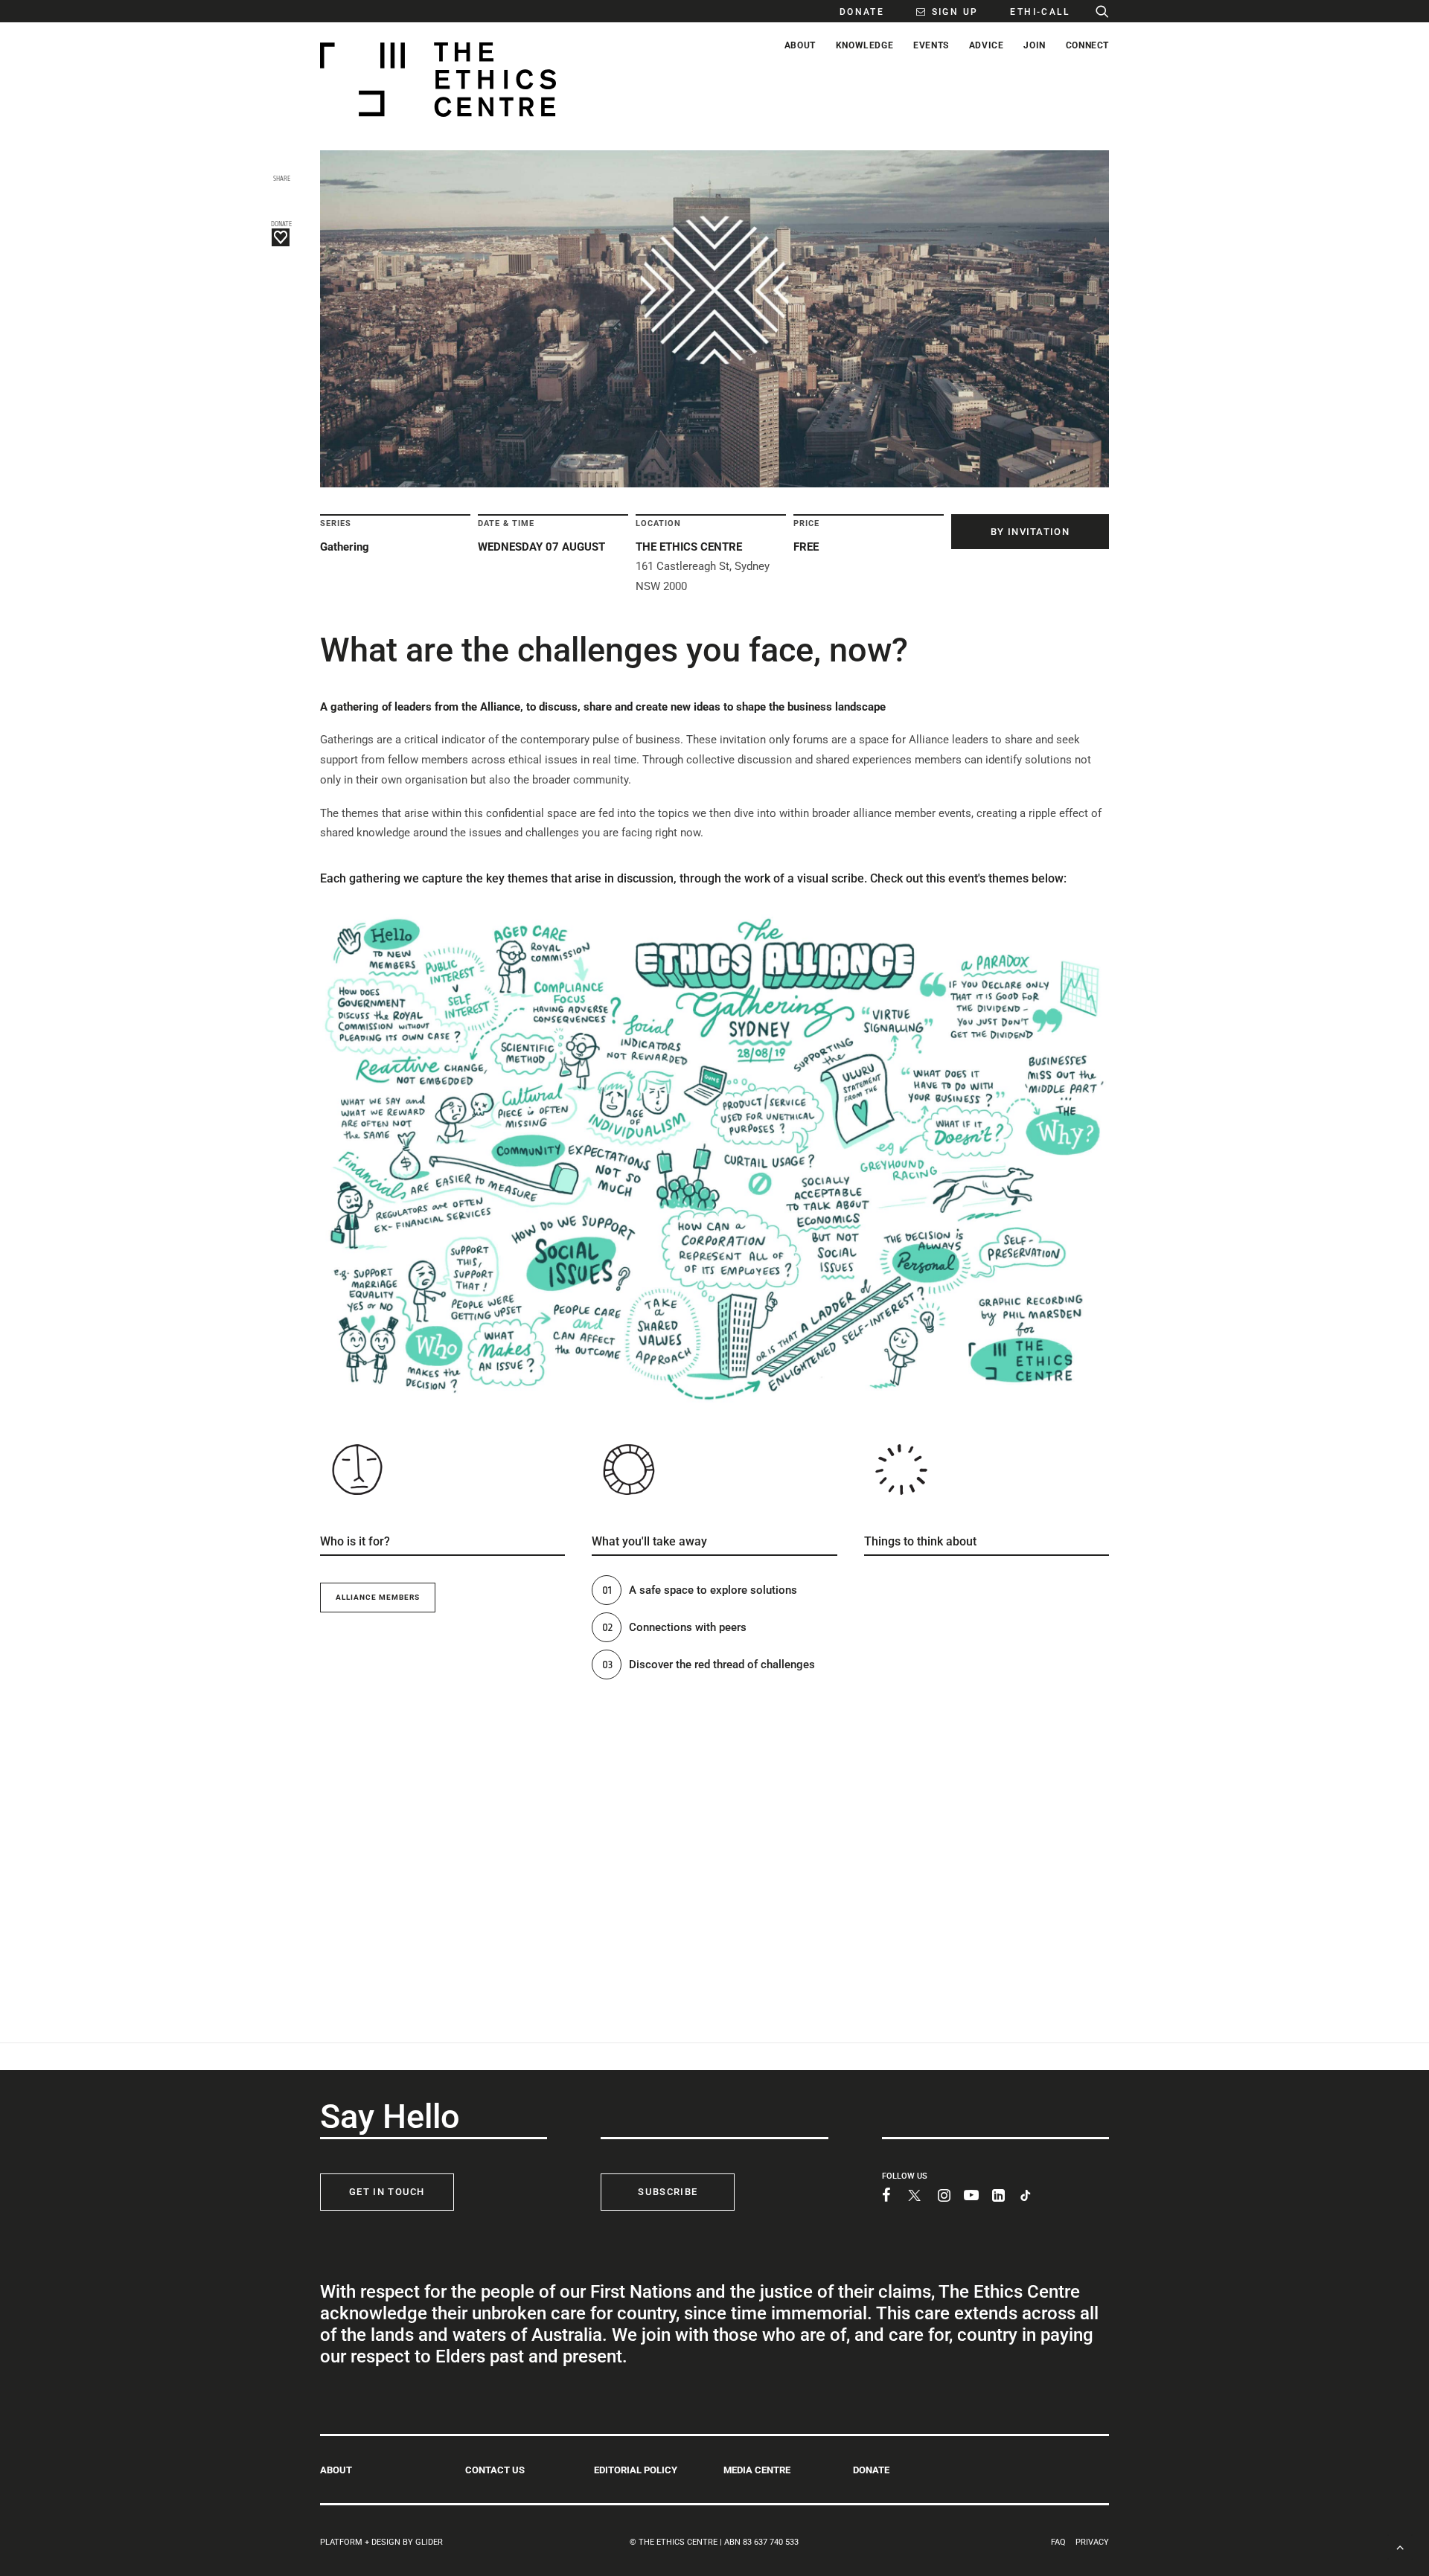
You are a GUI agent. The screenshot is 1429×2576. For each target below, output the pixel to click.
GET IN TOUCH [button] (387, 2192)
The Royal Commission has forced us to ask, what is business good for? (1004, 1733)
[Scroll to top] (1400, 2546)
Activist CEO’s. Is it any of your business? (1012, 1585)
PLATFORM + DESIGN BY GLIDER (381, 2542)
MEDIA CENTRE (757, 2470)
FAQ (1058, 2542)
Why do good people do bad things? (1006, 1656)
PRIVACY (1092, 2542)
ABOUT (336, 2470)
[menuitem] (854, 11)
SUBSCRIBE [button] (668, 2192)
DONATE (871, 2470)
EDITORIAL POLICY (636, 2470)
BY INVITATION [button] (1030, 532)
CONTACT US (495, 2470)
